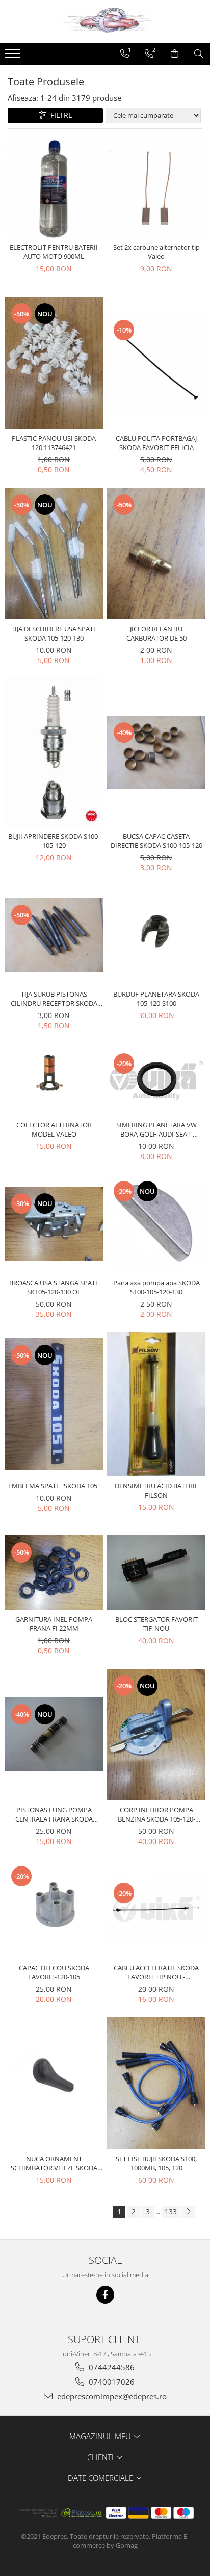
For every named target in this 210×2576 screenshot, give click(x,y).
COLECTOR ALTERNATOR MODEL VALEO (54, 1129)
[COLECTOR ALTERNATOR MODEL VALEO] (54, 1079)
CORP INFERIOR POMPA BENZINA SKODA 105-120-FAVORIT (156, 1814)
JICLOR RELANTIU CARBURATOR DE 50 (156, 633)
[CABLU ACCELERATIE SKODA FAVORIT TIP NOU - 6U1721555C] (156, 1909)
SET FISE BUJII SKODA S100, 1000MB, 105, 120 (156, 2163)
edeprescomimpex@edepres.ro (111, 2396)
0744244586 (111, 2367)
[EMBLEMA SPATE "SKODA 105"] (54, 1404)
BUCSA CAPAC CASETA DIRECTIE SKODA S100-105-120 (156, 841)
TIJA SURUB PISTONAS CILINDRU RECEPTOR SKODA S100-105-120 (54, 999)
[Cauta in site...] (199, 54)
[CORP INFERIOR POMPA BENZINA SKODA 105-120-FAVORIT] (156, 1735)
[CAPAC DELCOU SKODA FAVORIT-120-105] (54, 1909)
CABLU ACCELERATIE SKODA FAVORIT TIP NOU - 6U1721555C (156, 1972)
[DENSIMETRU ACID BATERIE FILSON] (156, 1404)
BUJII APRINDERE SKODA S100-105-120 (54, 841)
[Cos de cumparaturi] (175, 54)
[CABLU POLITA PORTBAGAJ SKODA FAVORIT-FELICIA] (156, 362)
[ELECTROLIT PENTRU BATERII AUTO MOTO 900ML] (54, 188)
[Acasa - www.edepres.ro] (105, 22)
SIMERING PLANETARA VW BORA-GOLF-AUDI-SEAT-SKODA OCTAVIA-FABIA (156, 1129)
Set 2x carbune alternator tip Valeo (156, 252)
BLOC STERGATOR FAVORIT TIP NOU (156, 1624)
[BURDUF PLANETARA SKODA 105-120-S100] (156, 935)
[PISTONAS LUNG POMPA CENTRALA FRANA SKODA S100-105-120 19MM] (54, 1734)
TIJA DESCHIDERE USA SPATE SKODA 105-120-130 (54, 633)
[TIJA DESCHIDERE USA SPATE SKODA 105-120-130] (54, 554)
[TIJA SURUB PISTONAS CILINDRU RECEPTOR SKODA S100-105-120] (54, 935)
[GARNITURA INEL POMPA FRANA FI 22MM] (54, 1573)
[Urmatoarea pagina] (188, 2212)
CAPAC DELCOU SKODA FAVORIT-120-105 (54, 1972)
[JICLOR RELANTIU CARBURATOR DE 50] (156, 554)
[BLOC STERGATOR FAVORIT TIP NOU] (156, 1573)
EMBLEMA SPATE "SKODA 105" (54, 1486)
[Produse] (14, 56)
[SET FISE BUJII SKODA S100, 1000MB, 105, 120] (156, 2083)
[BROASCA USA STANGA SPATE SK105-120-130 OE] (54, 1224)
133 (171, 2212)
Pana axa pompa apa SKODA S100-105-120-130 (156, 1287)
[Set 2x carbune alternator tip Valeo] (156, 188)
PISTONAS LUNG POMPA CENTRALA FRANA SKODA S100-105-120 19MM (54, 1814)
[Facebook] (105, 2295)
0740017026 (111, 2382)
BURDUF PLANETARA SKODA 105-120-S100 (156, 999)
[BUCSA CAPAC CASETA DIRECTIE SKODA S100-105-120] (156, 753)
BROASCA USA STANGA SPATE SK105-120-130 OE (54, 1287)
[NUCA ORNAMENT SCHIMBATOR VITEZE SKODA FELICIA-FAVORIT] (54, 2083)
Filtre (59, 115)
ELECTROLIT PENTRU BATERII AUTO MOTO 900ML (54, 252)
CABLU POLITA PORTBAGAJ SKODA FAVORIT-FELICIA (156, 443)
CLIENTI (101, 2457)
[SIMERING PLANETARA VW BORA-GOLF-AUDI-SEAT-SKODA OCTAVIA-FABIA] (156, 1080)
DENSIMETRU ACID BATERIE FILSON (156, 1491)
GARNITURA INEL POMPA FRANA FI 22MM (54, 1624)
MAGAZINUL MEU (101, 2436)
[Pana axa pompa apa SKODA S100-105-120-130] (156, 1224)
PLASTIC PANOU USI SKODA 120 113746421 (54, 443)
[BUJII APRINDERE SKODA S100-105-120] (54, 752)
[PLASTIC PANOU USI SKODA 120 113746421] (54, 363)
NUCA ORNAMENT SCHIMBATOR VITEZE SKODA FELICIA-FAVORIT (54, 2163)
